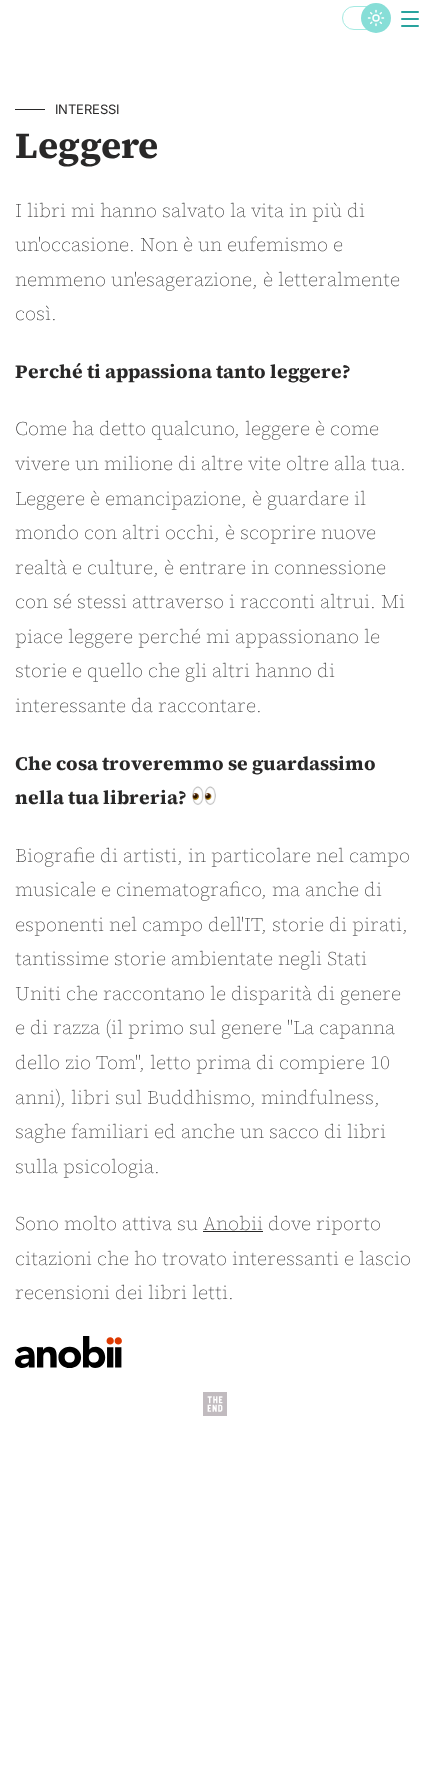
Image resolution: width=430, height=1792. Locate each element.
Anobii (233, 1223)
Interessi (87, 109)
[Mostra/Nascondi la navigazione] (410, 20)
